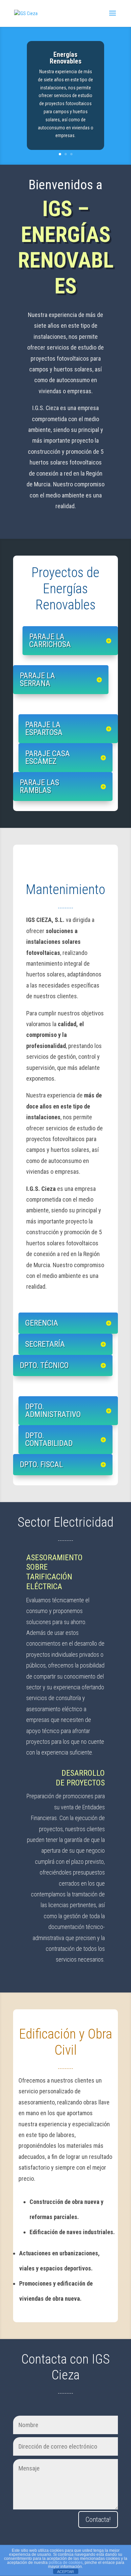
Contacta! (98, 2520)
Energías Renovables (66, 58)
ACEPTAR (65, 2572)
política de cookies (66, 2563)
